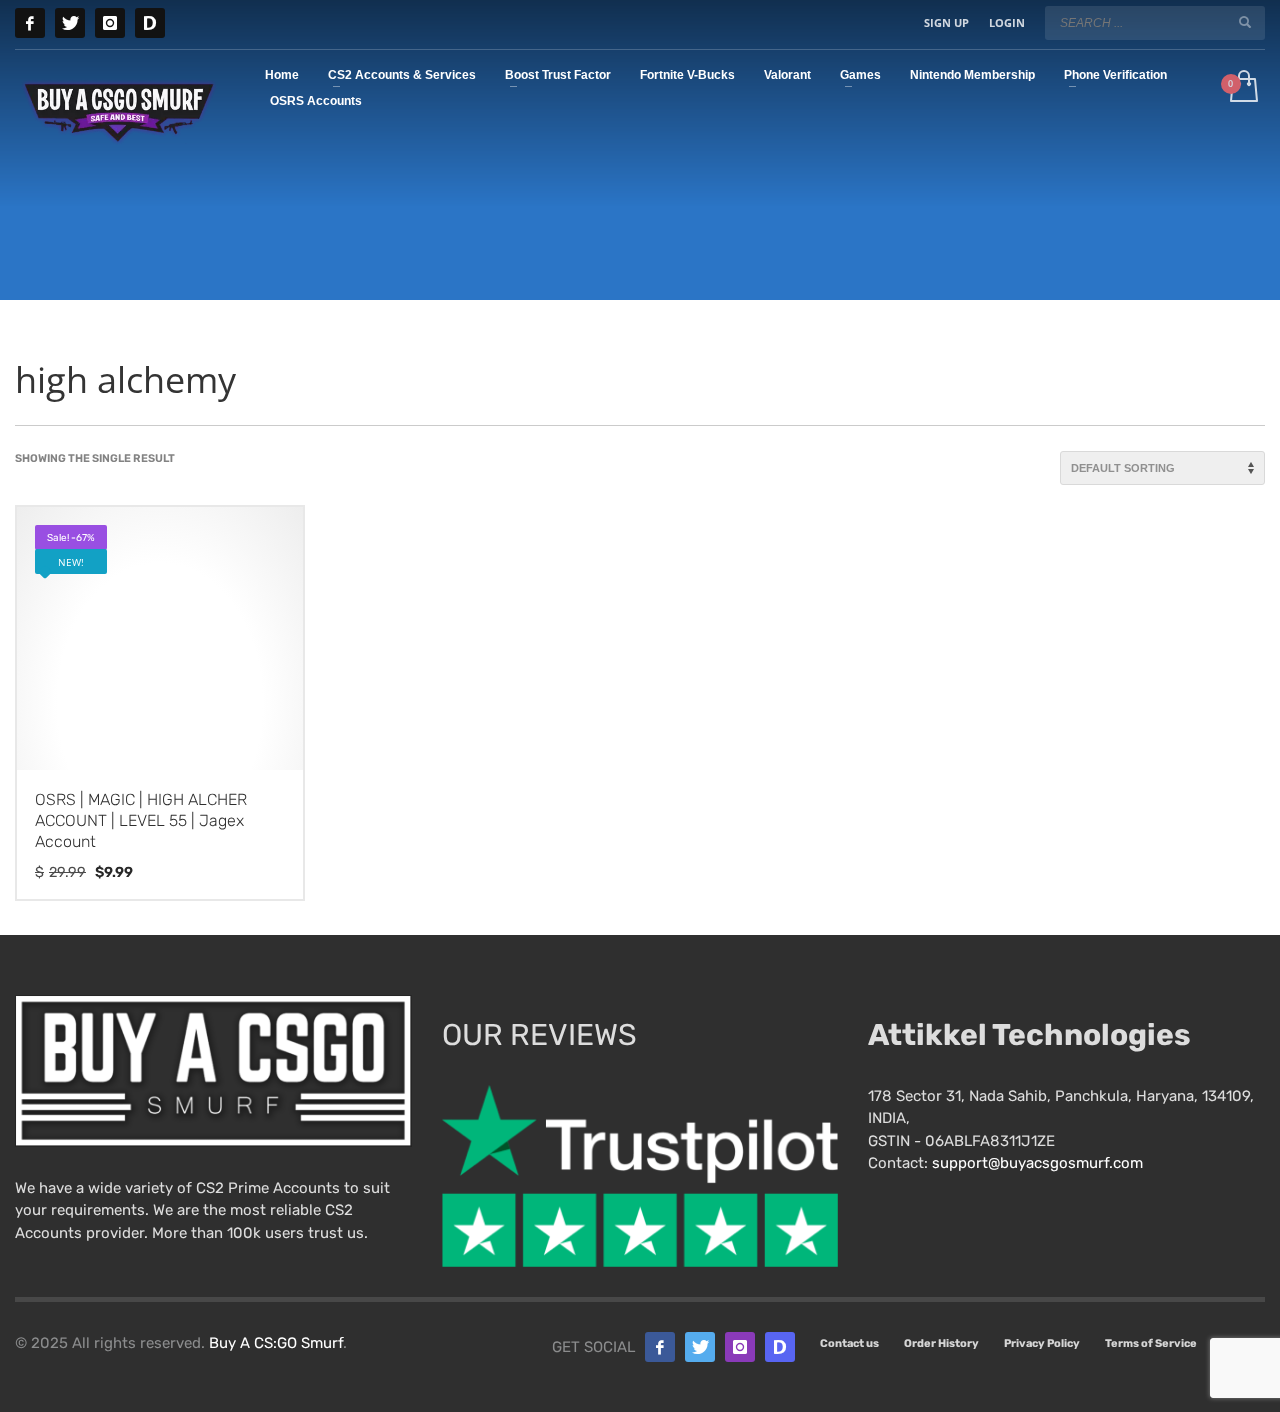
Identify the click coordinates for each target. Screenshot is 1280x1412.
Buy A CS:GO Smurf (276, 1343)
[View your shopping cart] (1242, 88)
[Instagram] (110, 23)
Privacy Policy (1042, 1343)
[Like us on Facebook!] (660, 1347)
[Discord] (150, 23)
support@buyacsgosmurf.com (1037, 1163)
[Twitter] (70, 23)
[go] (1245, 22)
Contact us (849, 1343)
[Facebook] (30, 23)
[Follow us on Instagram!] (740, 1347)
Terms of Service (1151, 1343)
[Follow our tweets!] (700, 1347)
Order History (941, 1343)
